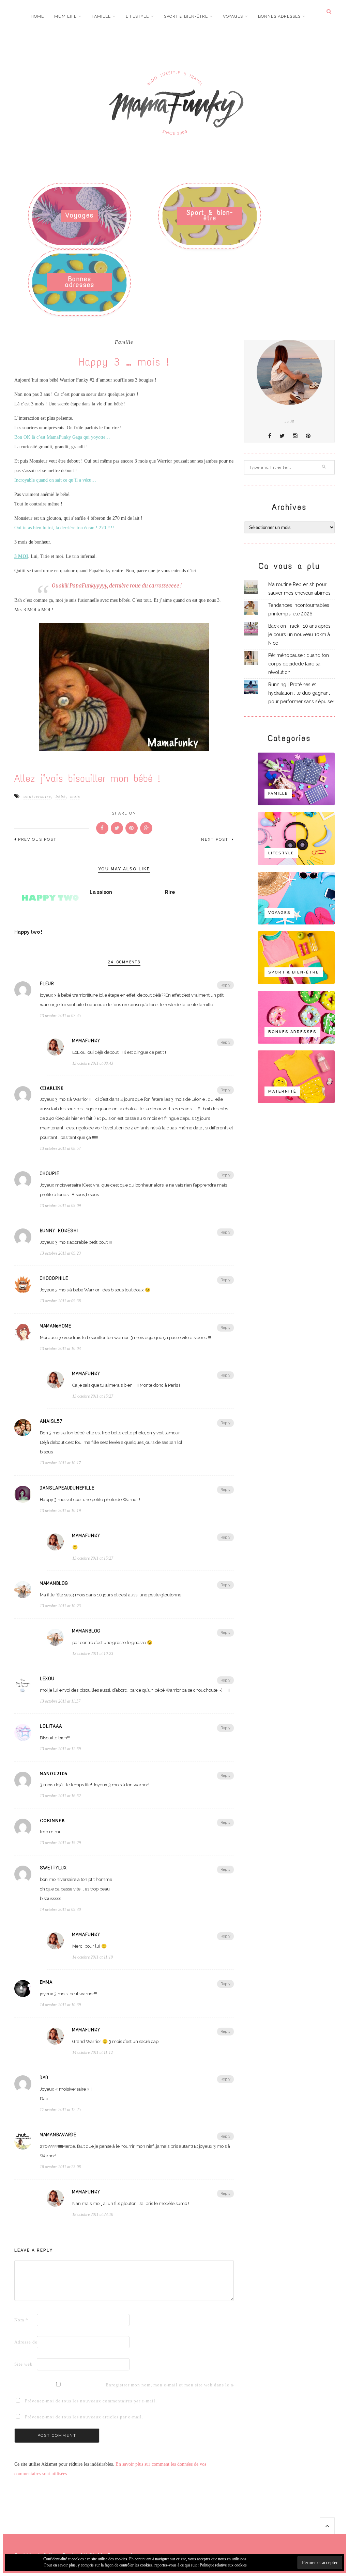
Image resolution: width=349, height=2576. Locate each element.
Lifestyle (137, 16)
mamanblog (54, 1583)
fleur (47, 984)
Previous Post (37, 840)
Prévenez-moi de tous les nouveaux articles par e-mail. (84, 2417)
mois (75, 796)
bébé (61, 796)
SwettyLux (53, 1868)
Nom (21, 2320)
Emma (46, 1982)
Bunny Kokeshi (59, 1231)
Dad (44, 2078)
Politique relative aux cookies (223, 2565)
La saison (101, 892)
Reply (225, 985)
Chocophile (54, 1278)
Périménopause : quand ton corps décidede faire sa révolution (299, 664)
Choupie (50, 1174)
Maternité (282, 1091)
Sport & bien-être (186, 16)
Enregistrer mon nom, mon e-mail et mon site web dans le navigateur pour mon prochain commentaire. (116, 2385)
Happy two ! (28, 932)
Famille (101, 16)
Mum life (65, 16)
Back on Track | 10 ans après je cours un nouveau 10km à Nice (299, 634)
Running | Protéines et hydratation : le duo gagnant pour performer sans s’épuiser (301, 693)
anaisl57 (51, 1421)
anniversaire (37, 796)
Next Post (216, 840)
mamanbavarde (58, 2135)
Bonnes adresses (279, 16)
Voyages (233, 16)
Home (37, 16)
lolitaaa (51, 1726)
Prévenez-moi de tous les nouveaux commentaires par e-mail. (91, 2401)
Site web (24, 2364)
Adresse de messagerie (25, 2342)
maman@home (56, 1326)
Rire (170, 892)
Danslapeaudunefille (67, 1488)
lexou (47, 1679)
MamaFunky (86, 1041)
